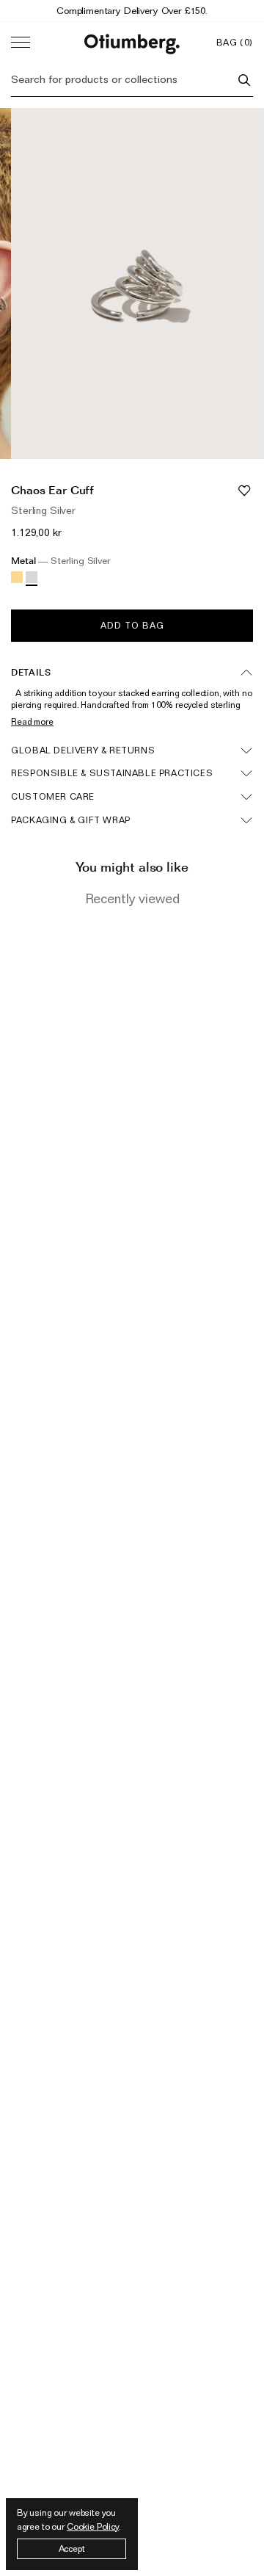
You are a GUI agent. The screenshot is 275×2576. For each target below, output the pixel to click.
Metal (61, 561)
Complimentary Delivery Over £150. (132, 10)
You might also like (132, 867)
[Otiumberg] (132, 42)
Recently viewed (132, 898)
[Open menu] (21, 43)
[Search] (244, 80)
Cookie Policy (93, 2526)
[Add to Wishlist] (244, 490)
